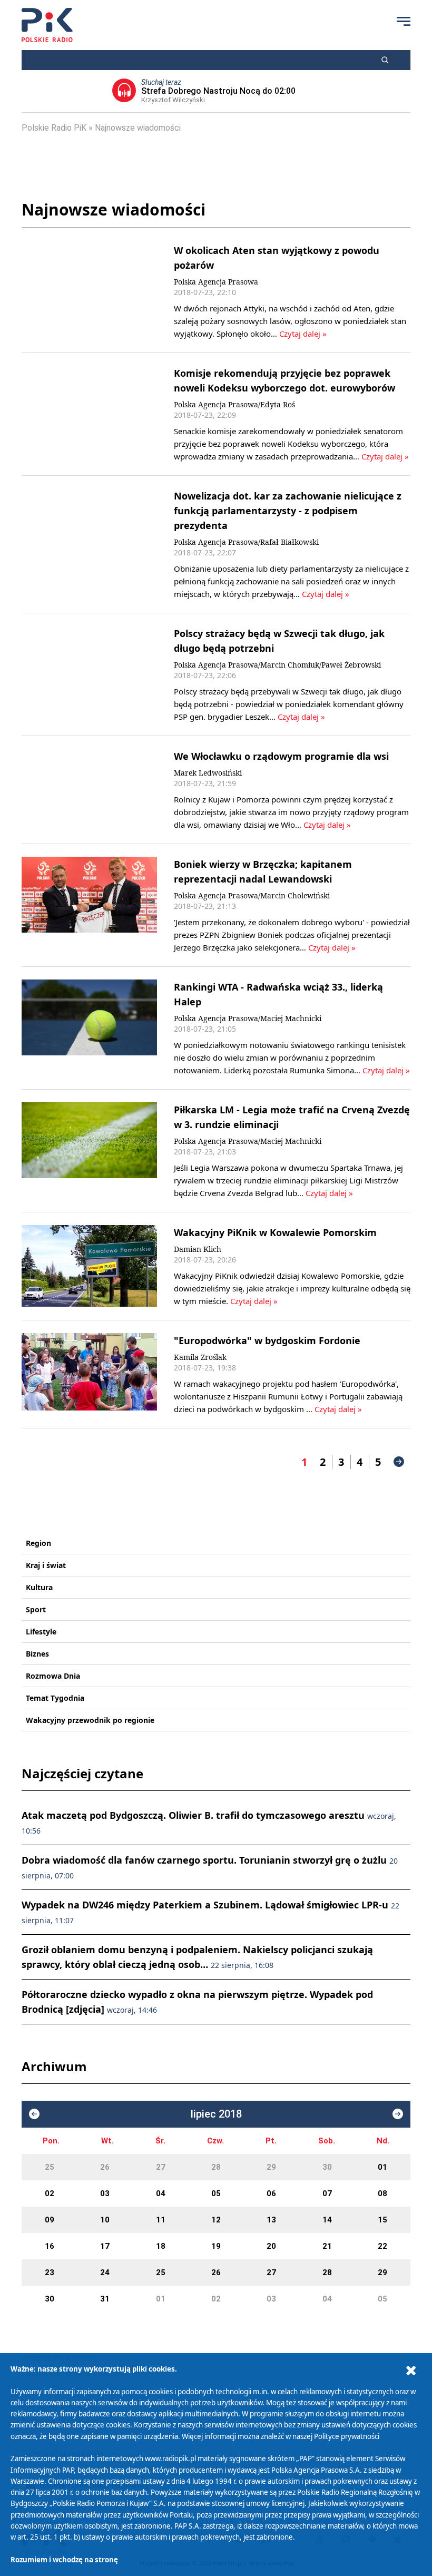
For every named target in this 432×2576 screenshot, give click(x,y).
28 (216, 2167)
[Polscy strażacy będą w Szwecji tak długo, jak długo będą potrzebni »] (89, 674)
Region (38, 1543)
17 (105, 2246)
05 (216, 2193)
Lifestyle (41, 1632)
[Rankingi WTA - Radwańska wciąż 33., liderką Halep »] (89, 1028)
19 (216, 2246)
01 (382, 2167)
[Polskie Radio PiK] (47, 25)
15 (382, 2220)
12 (216, 2220)
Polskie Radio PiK (54, 128)
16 (50, 2246)
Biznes (37, 1654)
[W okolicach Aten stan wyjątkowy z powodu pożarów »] (89, 291)
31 (105, 2299)
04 (161, 2193)
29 (271, 2167)
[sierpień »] (398, 2114)
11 (161, 2220)
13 (271, 2220)
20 (271, 2246)
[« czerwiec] (34, 2114)
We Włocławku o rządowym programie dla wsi (281, 756)
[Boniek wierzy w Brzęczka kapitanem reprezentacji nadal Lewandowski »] (89, 905)
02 (50, 2193)
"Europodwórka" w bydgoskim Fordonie (267, 1340)
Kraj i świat (46, 1565)
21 (327, 2246)
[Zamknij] (411, 2371)
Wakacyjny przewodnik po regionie (90, 1720)
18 (161, 2246)
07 (327, 2193)
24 (105, 2273)
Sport (36, 1609)
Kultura (39, 1587)
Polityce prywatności (347, 2436)
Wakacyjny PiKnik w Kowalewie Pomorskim (275, 1232)
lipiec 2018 (216, 2114)
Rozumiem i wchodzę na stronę (64, 2560)
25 (50, 2167)
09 (50, 2220)
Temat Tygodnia (55, 1698)
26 (105, 2167)
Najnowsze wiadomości (138, 128)
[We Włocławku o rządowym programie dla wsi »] (89, 790)
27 (161, 2167)
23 (50, 2273)
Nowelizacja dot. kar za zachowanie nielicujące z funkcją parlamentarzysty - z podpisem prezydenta (288, 511)
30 (327, 2167)
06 (271, 2193)
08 (382, 2193)
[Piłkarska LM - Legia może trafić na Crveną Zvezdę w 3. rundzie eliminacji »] (89, 1151)
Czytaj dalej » (303, 334)
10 (105, 2220)
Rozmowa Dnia (53, 1676)
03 (105, 2193)
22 (382, 2246)
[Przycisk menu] (404, 21)
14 (327, 2220)
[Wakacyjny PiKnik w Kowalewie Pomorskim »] (89, 1266)
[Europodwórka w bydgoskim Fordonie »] (89, 1374)
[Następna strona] (399, 1462)
